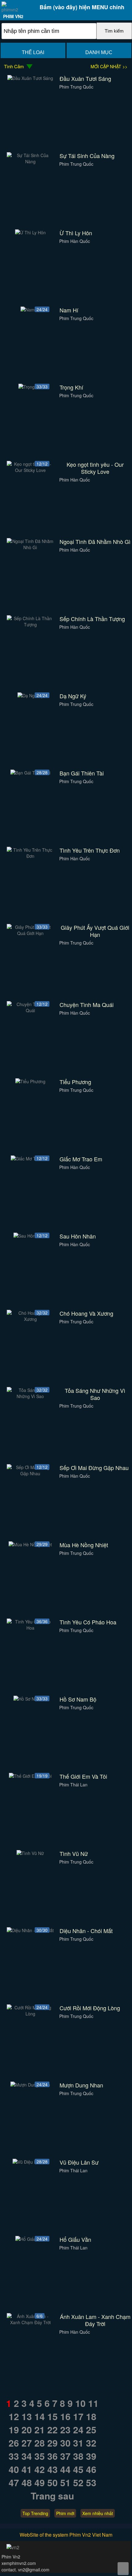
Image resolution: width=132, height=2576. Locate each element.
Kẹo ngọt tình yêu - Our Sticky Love (95, 468)
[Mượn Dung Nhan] (30, 2085)
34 (27, 2456)
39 (91, 2456)
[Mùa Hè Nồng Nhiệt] (30, 1544)
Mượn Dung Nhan (81, 2085)
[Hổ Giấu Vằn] (30, 2239)
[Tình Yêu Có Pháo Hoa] (31, 1628)
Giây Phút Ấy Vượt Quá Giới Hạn (95, 931)
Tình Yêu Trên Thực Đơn (90, 850)
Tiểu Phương (75, 1082)
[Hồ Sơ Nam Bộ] (30, 1699)
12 (14, 2416)
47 (14, 2482)
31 (78, 2443)
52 (78, 2482)
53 (91, 2482)
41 (27, 2469)
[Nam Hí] (30, 310)
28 (40, 2443)
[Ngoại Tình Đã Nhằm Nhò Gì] (31, 547)
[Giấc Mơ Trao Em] (30, 1159)
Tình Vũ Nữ (74, 1854)
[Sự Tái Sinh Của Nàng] (31, 161)
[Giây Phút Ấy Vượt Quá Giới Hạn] (31, 933)
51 (65, 2482)
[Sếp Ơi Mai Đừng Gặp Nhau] (31, 1473)
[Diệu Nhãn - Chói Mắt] (30, 1930)
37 (65, 2456)
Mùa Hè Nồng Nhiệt (84, 1545)
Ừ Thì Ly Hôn (76, 233)
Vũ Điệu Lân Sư (79, 2162)
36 (52, 2456)
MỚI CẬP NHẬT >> (109, 66)
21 (40, 2429)
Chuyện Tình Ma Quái (87, 1005)
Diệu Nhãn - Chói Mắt (86, 1931)
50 (52, 2482)
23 (65, 2429)
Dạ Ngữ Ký (73, 696)
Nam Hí (69, 310)
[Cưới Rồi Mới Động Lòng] (31, 2014)
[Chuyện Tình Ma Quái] (31, 1010)
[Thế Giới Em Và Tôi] (30, 1776)
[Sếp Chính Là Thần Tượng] (31, 624)
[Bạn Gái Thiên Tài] (30, 773)
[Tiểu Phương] (30, 1081)
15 (52, 2416)
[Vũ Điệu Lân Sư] (30, 2162)
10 (80, 2403)
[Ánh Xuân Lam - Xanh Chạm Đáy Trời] (31, 2322)
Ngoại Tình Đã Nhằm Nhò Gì (95, 542)
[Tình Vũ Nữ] (30, 1853)
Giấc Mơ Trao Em (81, 1159)
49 (40, 2482)
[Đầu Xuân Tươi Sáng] (30, 78)
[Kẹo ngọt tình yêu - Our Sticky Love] (31, 470)
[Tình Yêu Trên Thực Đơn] (31, 856)
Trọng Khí (71, 387)
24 (78, 2429)
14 (40, 2416)
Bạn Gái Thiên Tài (82, 773)
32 (91, 2443)
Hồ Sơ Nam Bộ (78, 1699)
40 (14, 2469)
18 (91, 2416)
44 (65, 2469)
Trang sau (52, 2496)
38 (78, 2456)
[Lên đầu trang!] (123, 2569)
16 (65, 2416)
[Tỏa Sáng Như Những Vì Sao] (31, 1396)
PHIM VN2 (13, 16)
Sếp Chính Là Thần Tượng (92, 619)
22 (52, 2429)
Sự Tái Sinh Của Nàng (87, 156)
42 (40, 2469)
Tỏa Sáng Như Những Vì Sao (95, 1394)
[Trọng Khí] (30, 387)
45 (78, 2469)
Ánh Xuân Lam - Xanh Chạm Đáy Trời (95, 2320)
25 (91, 2429)
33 (14, 2456)
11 (93, 2403)
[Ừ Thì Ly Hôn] (30, 232)
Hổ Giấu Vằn (75, 2239)
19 (14, 2429)
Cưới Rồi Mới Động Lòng (90, 2008)
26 (14, 2443)
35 (40, 2456)
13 (27, 2416)
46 (91, 2469)
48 (27, 2482)
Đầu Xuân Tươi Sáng (85, 79)
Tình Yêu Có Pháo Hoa (88, 1622)
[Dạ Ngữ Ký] (30, 696)
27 (27, 2443)
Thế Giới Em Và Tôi (83, 1776)
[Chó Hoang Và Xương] (31, 1319)
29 (52, 2443)
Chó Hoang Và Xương (86, 1313)
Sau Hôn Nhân (78, 1236)
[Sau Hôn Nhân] (30, 1236)
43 (52, 2469)
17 (78, 2416)
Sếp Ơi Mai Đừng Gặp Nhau (94, 1468)
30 (65, 2443)
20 (27, 2429)
